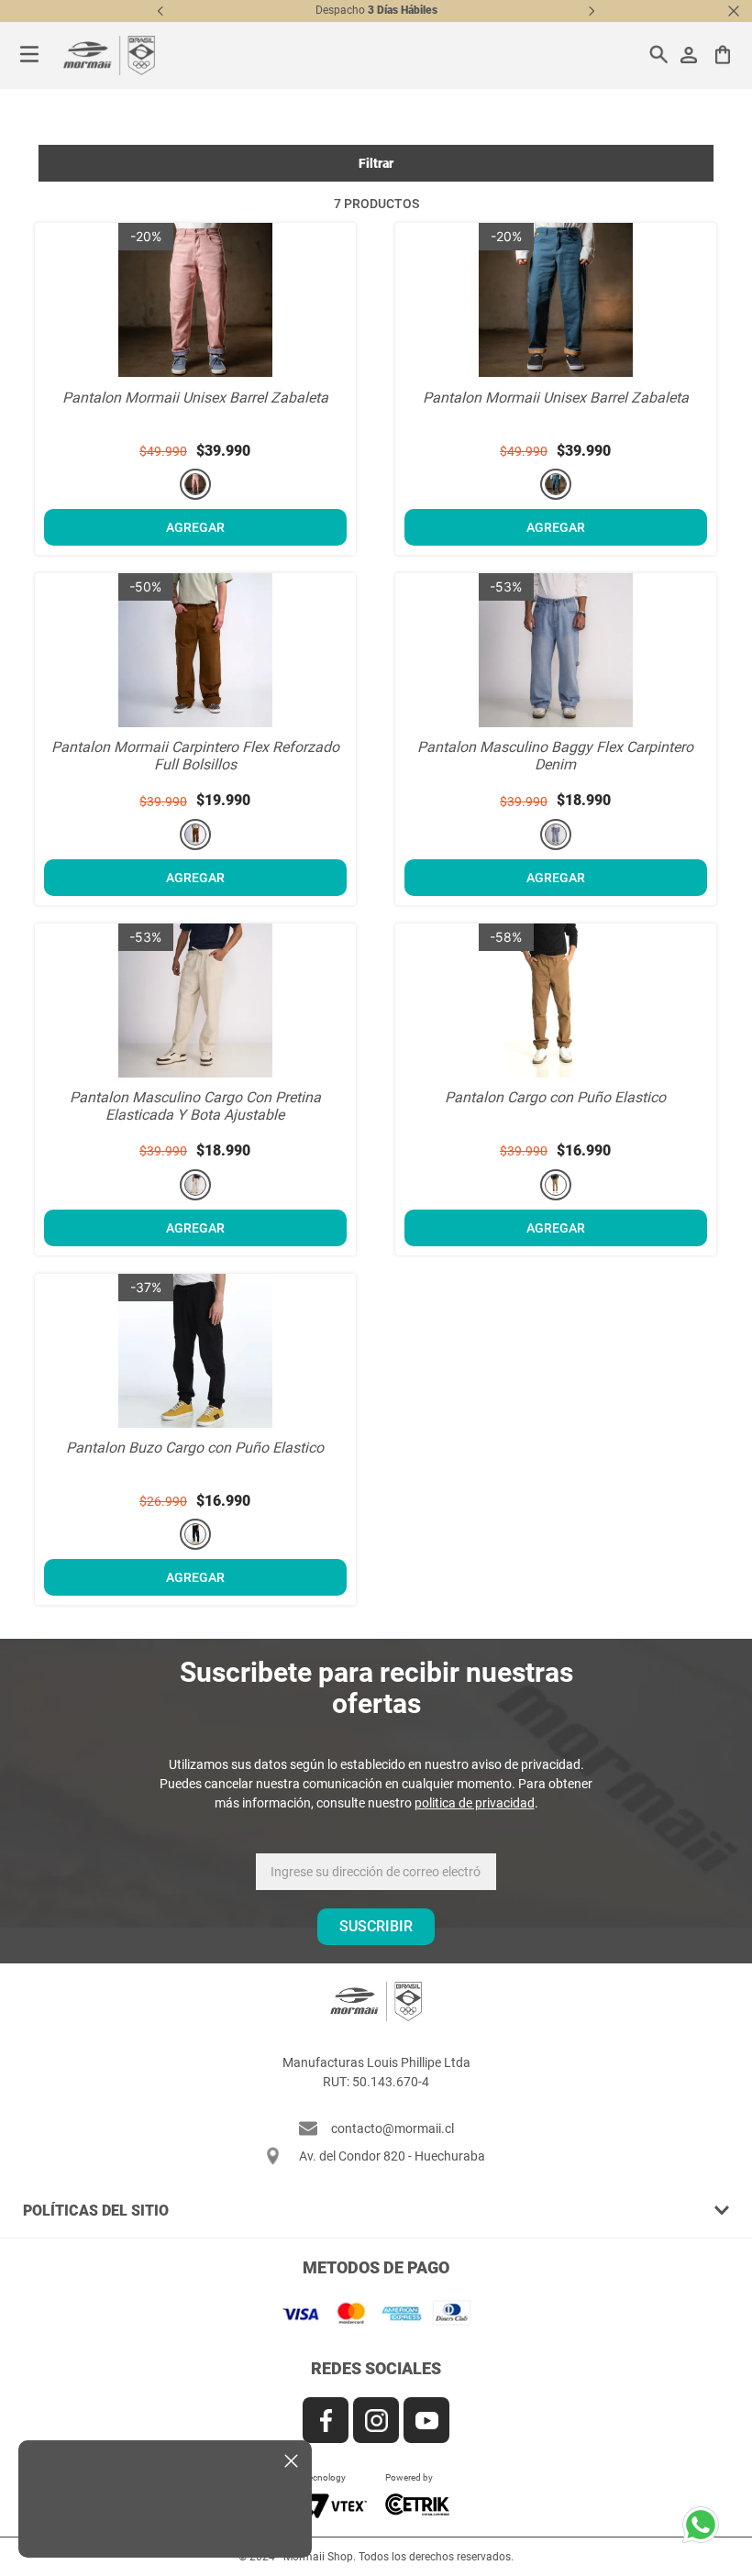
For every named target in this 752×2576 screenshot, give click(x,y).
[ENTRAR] (691, 55)
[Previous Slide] (160, 11)
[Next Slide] (592, 11)
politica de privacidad (475, 1803)
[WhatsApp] (706, 2530)
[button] (195, 484)
